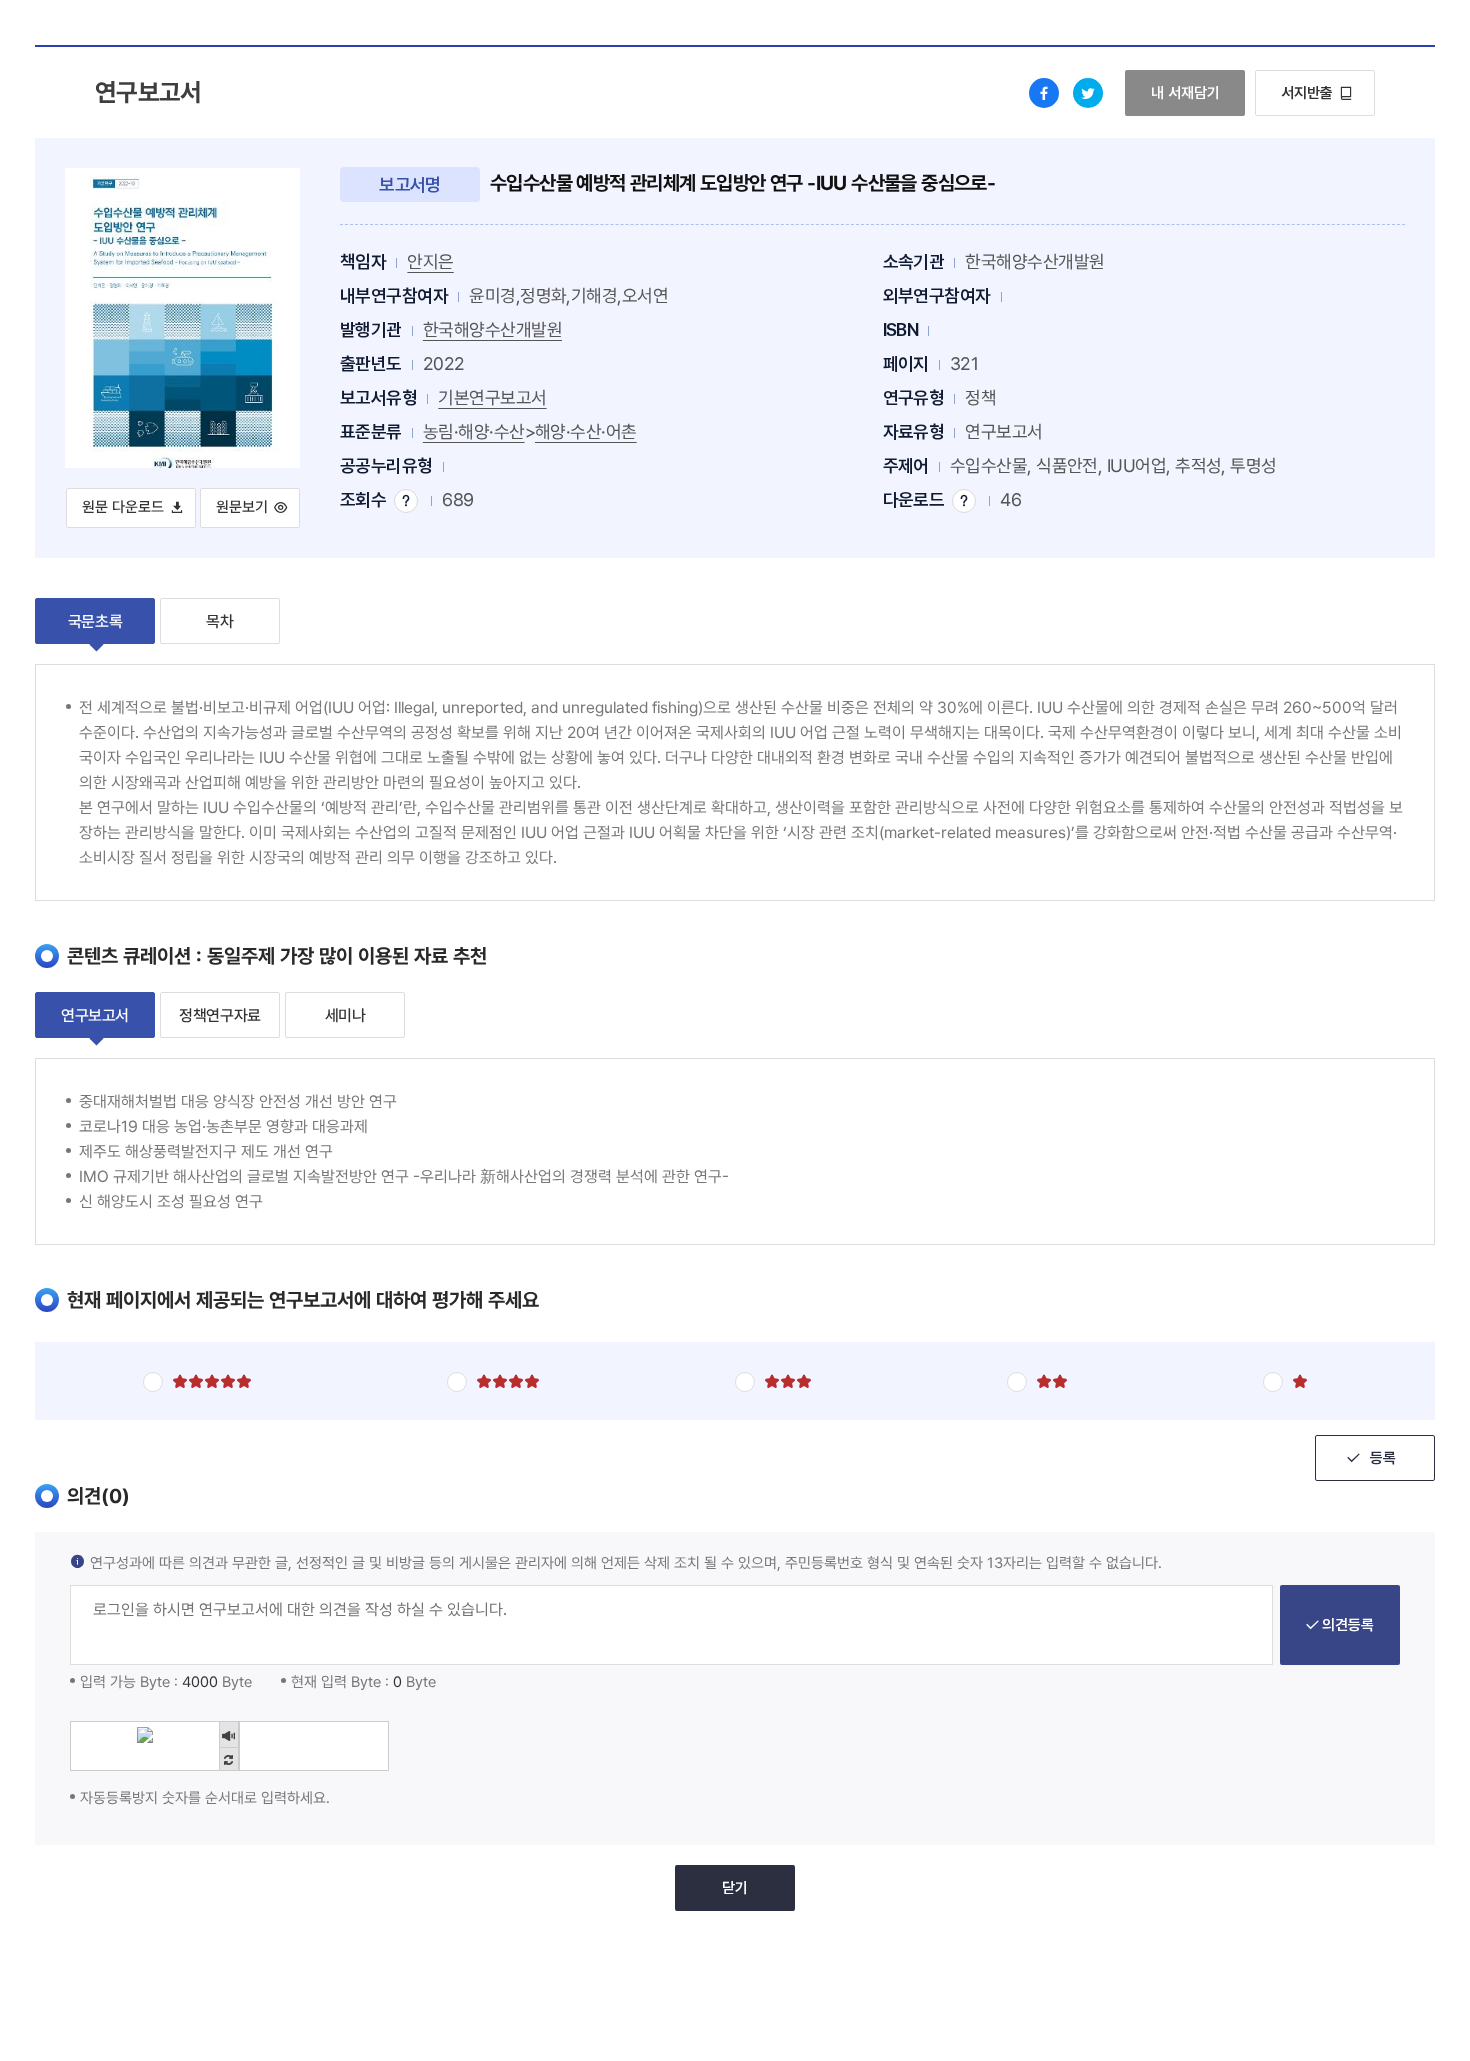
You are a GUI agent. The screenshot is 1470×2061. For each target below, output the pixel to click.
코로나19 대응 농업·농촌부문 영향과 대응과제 (223, 1126)
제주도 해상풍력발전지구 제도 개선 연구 (206, 1151)
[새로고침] (229, 1761)
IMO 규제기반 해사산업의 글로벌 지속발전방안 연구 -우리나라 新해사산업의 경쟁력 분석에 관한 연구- (404, 1176)
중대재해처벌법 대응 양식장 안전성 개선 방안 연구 (238, 1101)
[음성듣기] (229, 1735)
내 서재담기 (1197, 92)
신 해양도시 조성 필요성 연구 (171, 1201)
